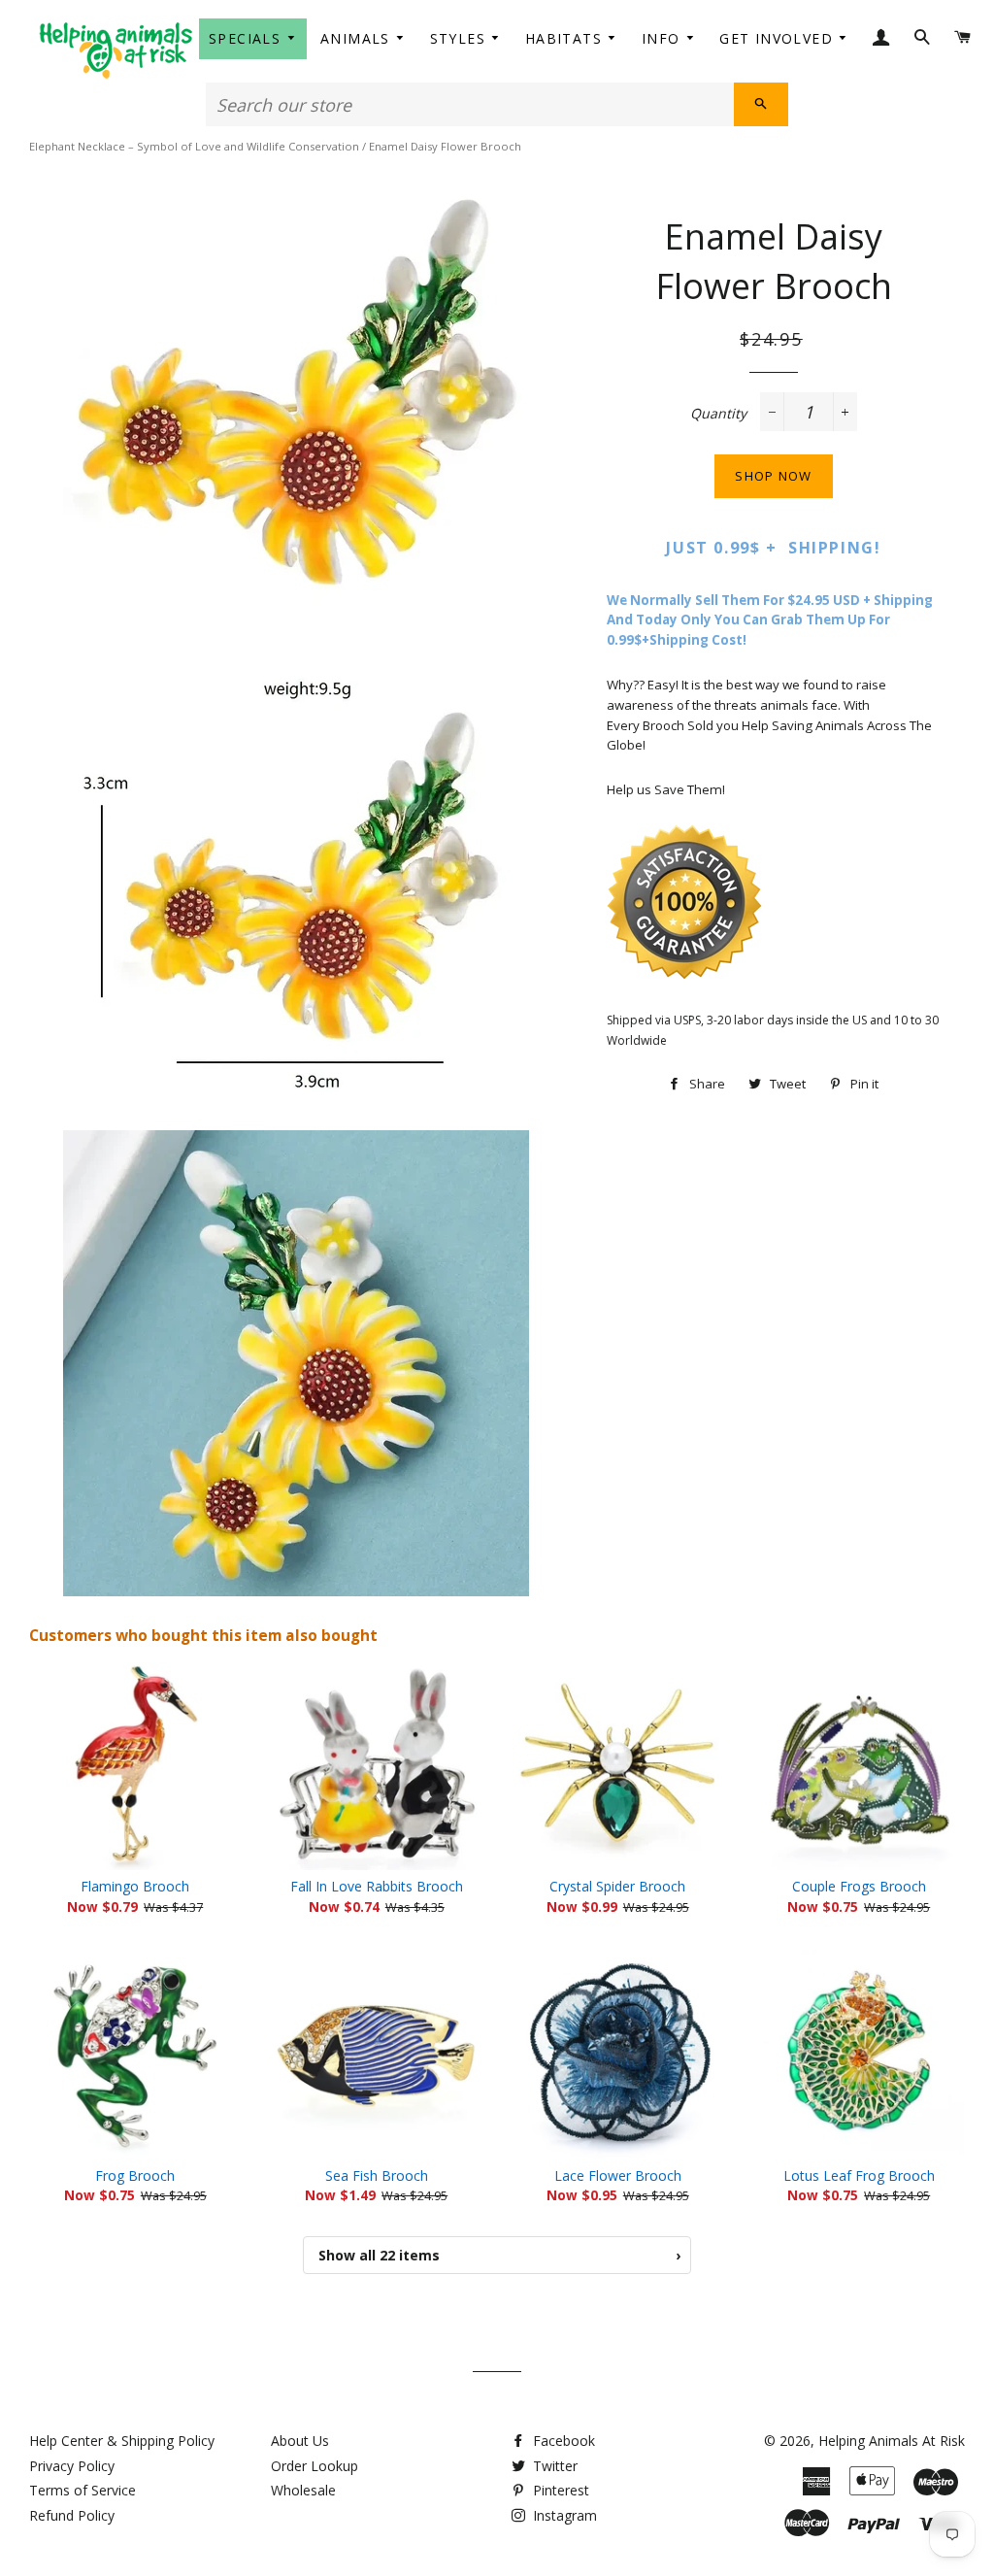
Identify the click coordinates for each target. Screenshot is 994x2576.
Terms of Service (83, 2490)
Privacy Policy (72, 2466)
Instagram (563, 2515)
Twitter (553, 2466)
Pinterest (559, 2490)
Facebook (562, 2441)
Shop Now (773, 476)
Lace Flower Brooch (618, 2175)
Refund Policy (72, 2515)
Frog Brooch (135, 2175)
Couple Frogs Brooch (859, 1886)
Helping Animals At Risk (892, 2441)
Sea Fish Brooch (377, 2175)
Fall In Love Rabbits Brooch (377, 1886)
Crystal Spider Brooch (617, 1886)
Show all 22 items (499, 2255)
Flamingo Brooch (135, 1886)
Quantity (718, 413)
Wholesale (303, 2490)
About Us (300, 2441)
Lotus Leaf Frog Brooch (859, 2175)
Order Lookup (315, 2466)
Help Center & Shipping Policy (122, 2441)
